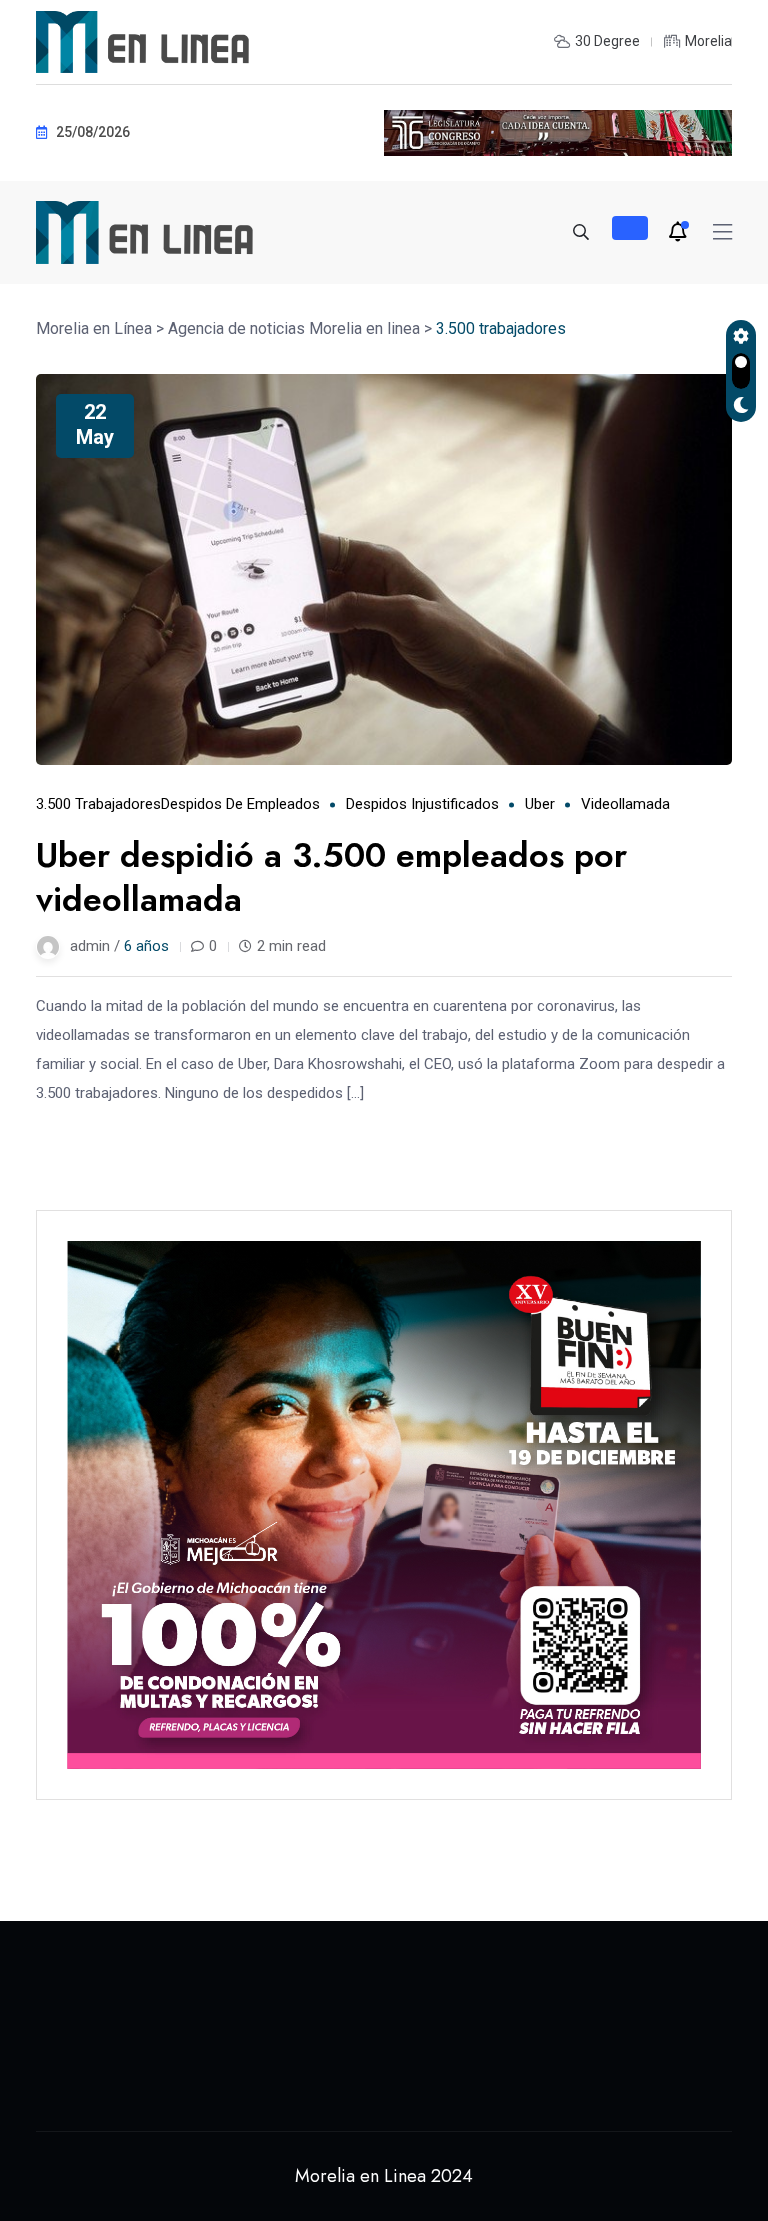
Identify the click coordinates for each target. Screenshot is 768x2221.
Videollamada (625, 804)
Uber (540, 804)
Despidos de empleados (240, 804)
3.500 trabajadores (98, 804)
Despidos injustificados (422, 804)
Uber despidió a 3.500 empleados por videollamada (331, 877)
